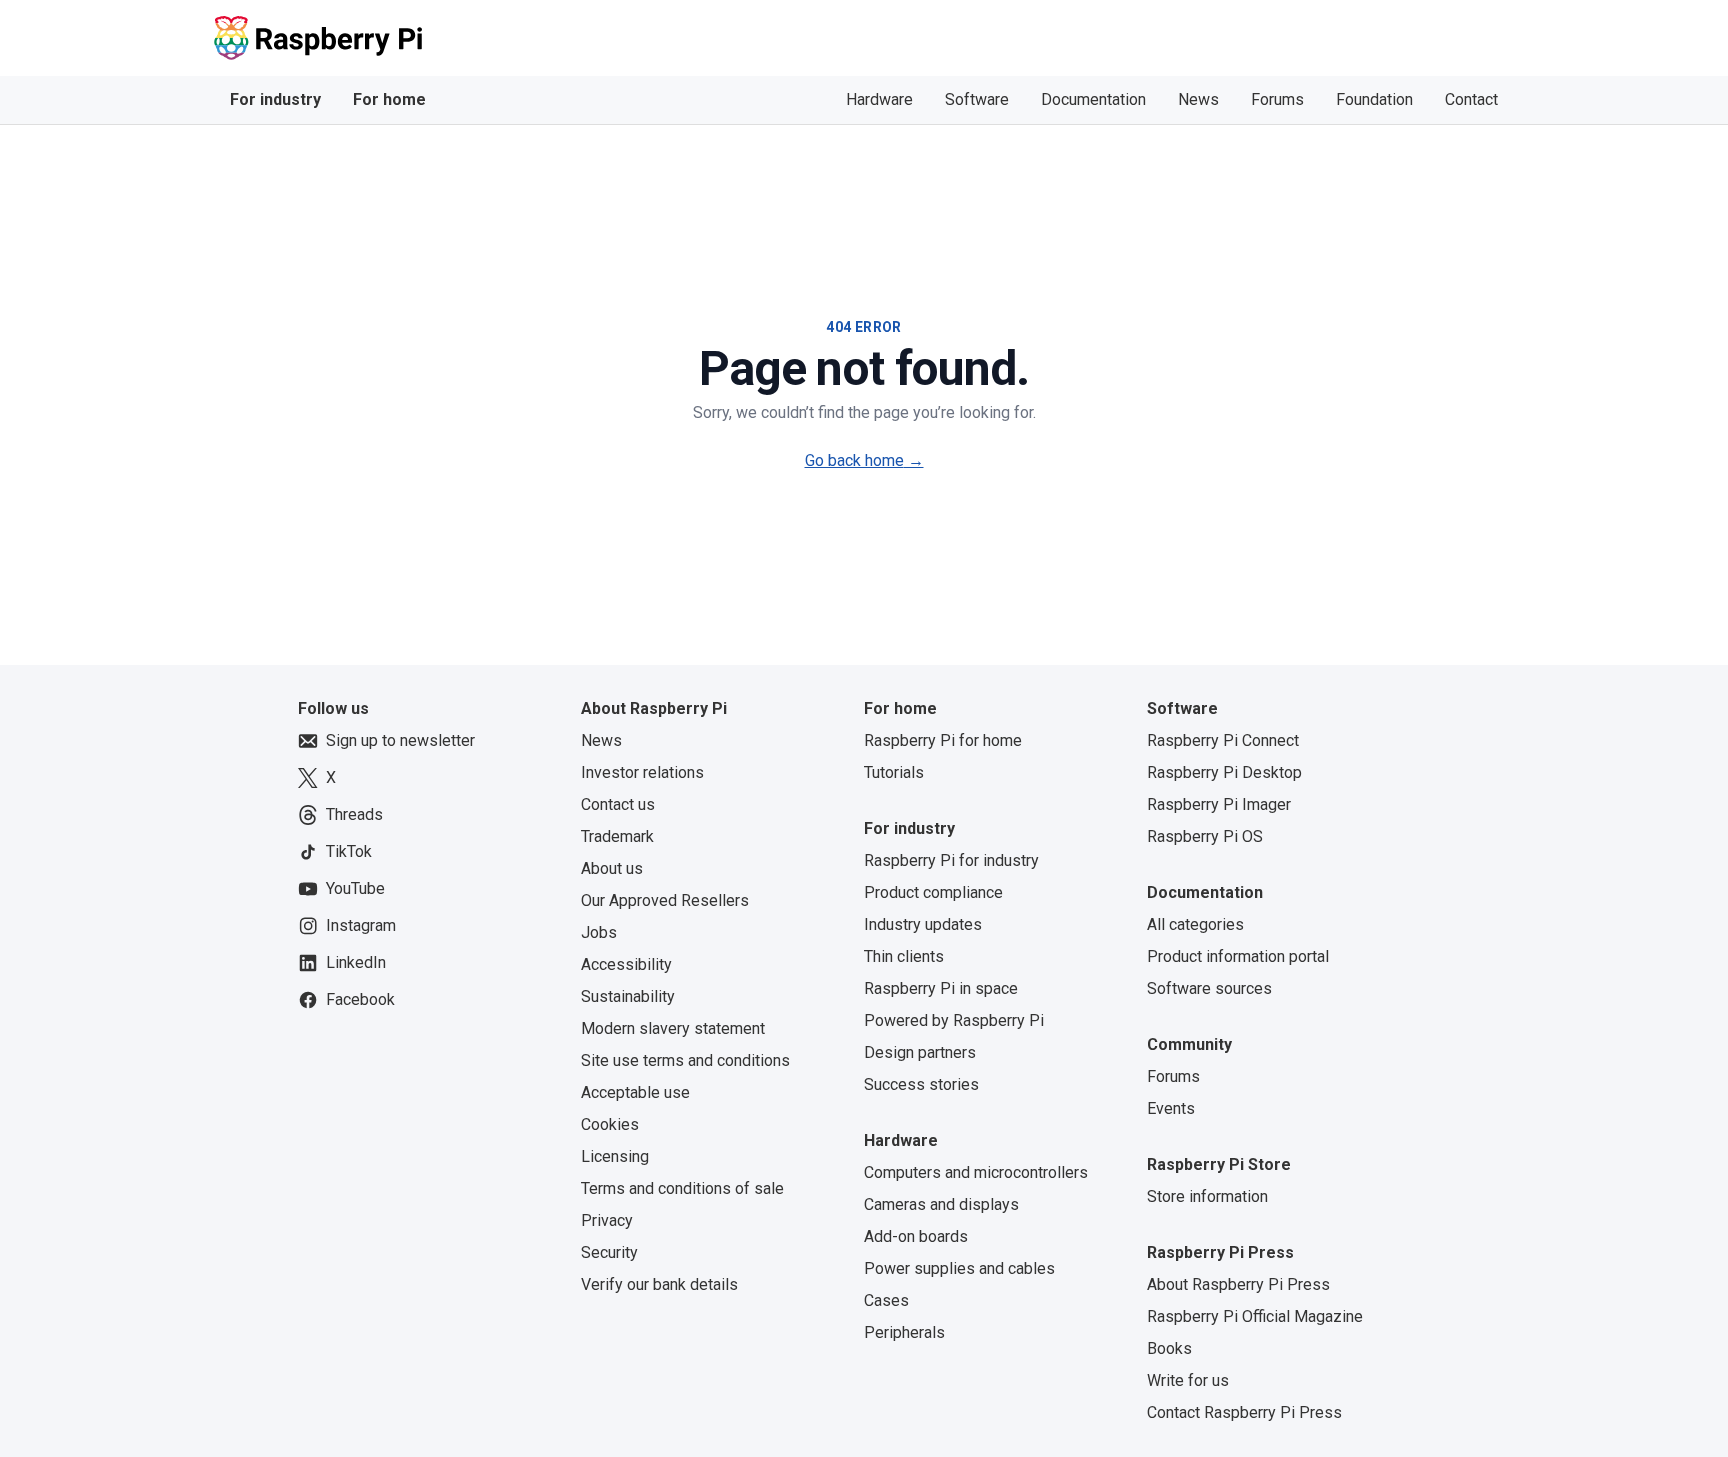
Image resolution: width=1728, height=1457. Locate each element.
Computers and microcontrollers (976, 1172)
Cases (886, 1300)
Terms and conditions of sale (682, 1188)
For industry (275, 99)
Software (977, 99)
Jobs (599, 932)
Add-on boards (916, 1236)
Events (1171, 1108)
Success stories (921, 1084)
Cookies (610, 1124)
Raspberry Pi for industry (951, 860)
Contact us (618, 804)
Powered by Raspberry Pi (954, 1020)
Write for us (1188, 1380)
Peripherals (904, 1332)
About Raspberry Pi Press (1238, 1284)
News (1198, 99)
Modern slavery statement (673, 1028)
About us (612, 868)
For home (389, 99)
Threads (354, 814)
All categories (1195, 924)
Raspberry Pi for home (943, 740)
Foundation (1374, 99)
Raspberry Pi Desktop (1224, 772)
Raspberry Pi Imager (1219, 804)
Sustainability (628, 996)
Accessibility (626, 964)
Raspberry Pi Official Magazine (1255, 1316)
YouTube (355, 888)
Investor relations (642, 772)
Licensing (615, 1156)
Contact (1471, 99)
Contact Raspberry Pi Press (1244, 1412)
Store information (1207, 1196)
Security (609, 1252)
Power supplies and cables (959, 1268)
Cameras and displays (941, 1204)
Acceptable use (635, 1092)
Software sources (1209, 988)
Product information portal (1238, 956)
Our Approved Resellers (665, 900)
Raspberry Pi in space (941, 988)
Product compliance (933, 892)
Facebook (360, 999)
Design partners (920, 1052)
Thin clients (904, 956)
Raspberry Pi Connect (1223, 740)
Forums (1277, 99)
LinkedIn (356, 962)
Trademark (617, 836)
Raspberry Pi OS (1205, 836)
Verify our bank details (659, 1284)
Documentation (1093, 99)
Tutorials (894, 772)
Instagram (361, 925)
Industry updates (923, 924)
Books (1169, 1348)
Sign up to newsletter (400, 740)
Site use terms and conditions (685, 1060)
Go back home (864, 460)
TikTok (349, 851)
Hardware (879, 99)
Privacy (607, 1220)
